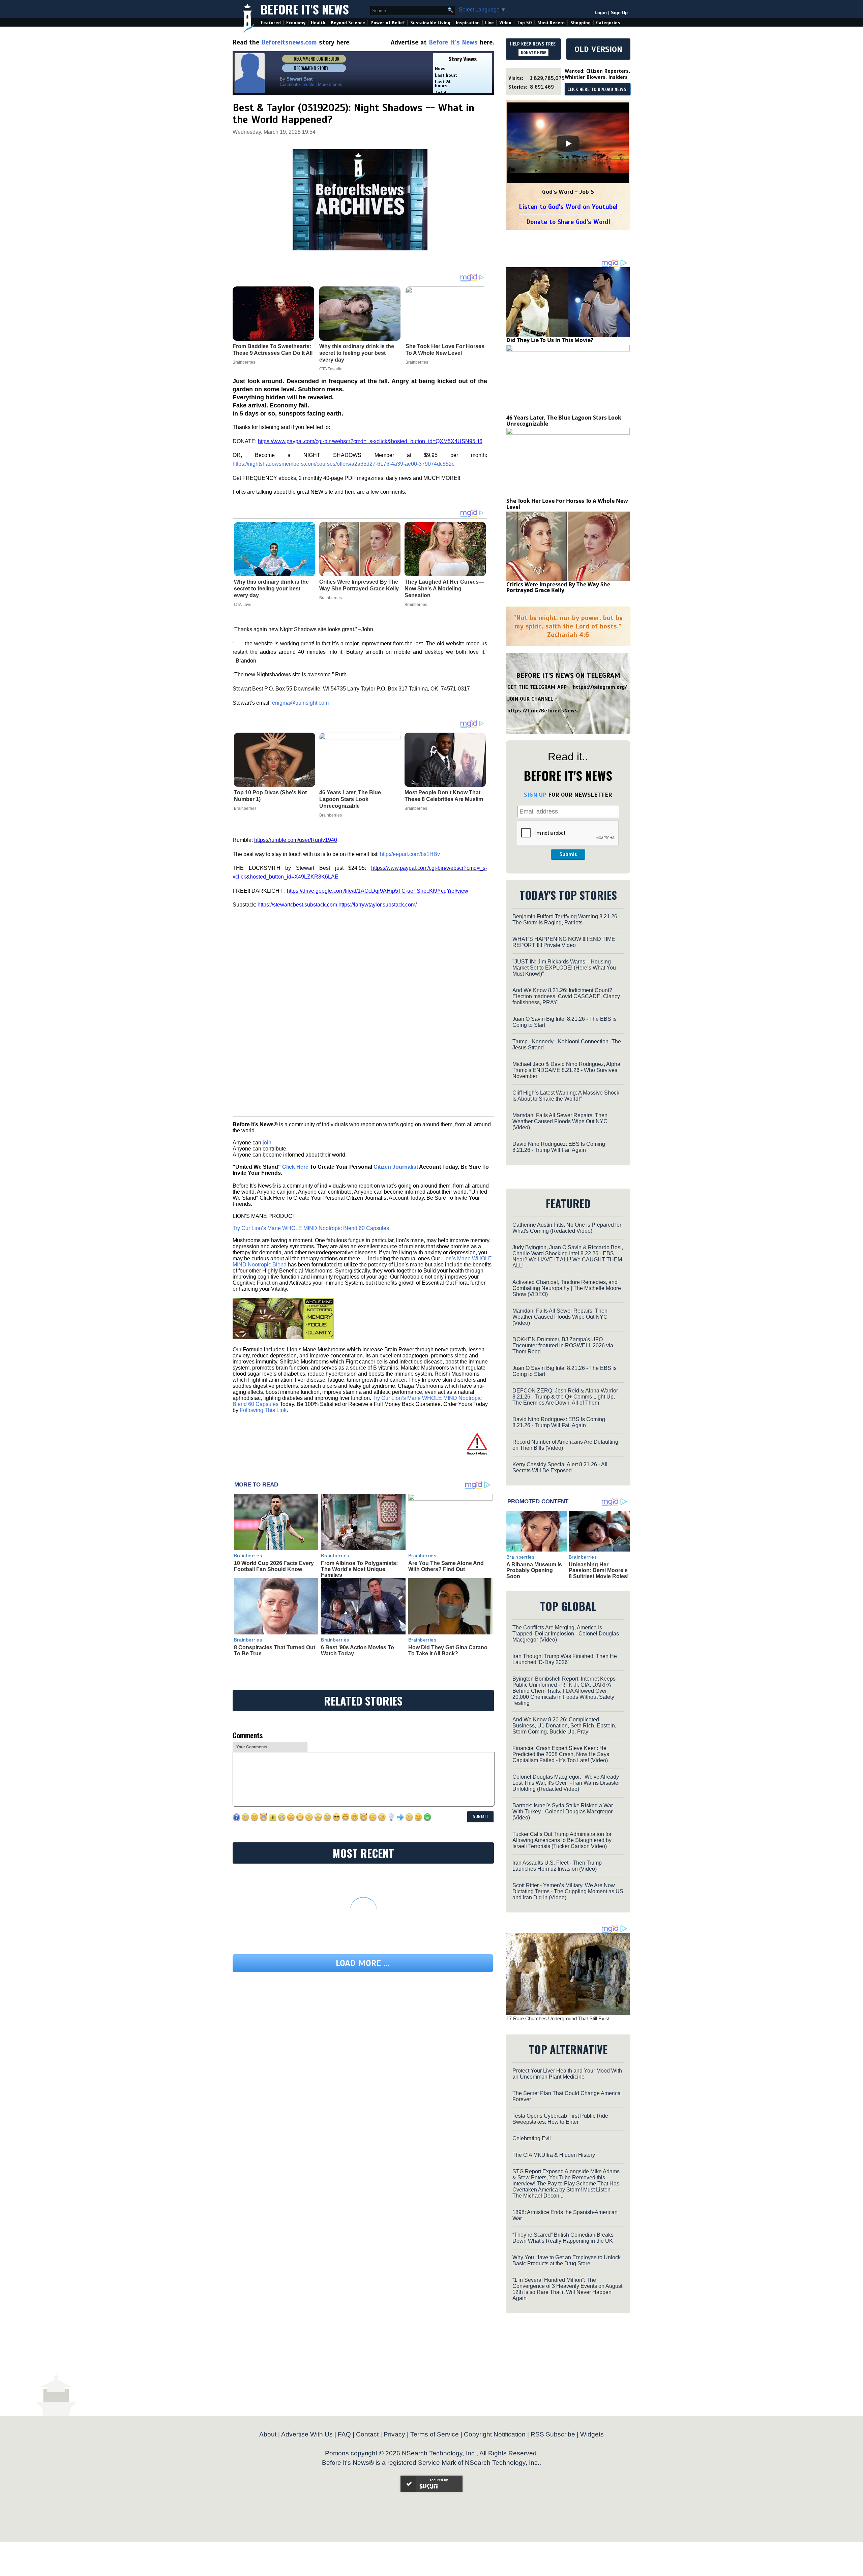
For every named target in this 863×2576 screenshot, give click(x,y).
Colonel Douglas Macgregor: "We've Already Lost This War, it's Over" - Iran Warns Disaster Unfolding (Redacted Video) (566, 1783)
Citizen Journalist (396, 1167)
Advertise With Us (307, 2434)
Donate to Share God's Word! (568, 222)
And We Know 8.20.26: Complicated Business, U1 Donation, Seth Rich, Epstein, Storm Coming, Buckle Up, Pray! (564, 1726)
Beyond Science (348, 23)
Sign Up (619, 13)
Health (318, 23)
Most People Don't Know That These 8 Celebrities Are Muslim (444, 796)
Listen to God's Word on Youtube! (568, 207)
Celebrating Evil (532, 2138)
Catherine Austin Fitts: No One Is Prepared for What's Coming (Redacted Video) (567, 1228)
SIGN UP (535, 795)
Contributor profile (297, 84)
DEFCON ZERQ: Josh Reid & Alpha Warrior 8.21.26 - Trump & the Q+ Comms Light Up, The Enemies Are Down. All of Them (565, 1397)
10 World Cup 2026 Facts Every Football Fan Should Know (274, 1566)
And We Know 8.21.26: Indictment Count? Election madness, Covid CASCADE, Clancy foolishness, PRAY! (566, 996)
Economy (296, 23)
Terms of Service (435, 2434)
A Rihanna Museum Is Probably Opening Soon (534, 1570)
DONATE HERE (533, 53)
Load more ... (363, 1963)
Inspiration (468, 23)
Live (489, 23)
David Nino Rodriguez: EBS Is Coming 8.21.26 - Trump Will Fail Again (559, 1147)
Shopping (581, 23)
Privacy (394, 2434)
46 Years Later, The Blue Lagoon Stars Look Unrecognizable (350, 799)
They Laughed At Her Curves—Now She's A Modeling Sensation (444, 589)
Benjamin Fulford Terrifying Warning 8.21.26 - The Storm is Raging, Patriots (566, 919)
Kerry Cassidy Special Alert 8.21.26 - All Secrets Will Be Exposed (560, 1467)
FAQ (344, 2434)
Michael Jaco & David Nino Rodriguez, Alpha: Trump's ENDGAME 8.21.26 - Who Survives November (567, 1070)
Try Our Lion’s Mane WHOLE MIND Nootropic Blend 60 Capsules (311, 1228)
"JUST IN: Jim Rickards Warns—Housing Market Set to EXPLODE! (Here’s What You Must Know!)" (564, 968)
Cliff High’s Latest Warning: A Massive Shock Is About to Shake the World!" (566, 1096)
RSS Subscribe (553, 2434)
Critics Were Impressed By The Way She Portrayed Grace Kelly (359, 585)
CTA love (243, 605)
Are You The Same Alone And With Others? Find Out (446, 1566)
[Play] (568, 144)
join (267, 1143)
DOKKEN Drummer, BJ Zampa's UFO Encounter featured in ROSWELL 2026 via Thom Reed (563, 1345)
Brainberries (331, 598)
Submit (568, 854)
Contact (367, 2434)
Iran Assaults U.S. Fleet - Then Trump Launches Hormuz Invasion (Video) (557, 1866)
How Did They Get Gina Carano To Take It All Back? (448, 1650)
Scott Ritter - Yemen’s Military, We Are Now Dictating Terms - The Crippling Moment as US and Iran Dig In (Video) (568, 1891)
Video (505, 23)
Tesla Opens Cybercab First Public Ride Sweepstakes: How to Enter (560, 2119)
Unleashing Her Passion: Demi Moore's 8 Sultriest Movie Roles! (599, 1570)
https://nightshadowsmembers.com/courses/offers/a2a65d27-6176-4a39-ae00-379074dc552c (344, 464)
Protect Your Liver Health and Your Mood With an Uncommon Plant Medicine (567, 2074)
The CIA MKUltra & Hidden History (554, 2155)
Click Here (295, 1167)
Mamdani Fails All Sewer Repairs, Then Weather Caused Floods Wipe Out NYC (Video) (560, 1121)
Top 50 (524, 23)
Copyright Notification (495, 2434)
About (268, 2434)
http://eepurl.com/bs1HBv (410, 854)
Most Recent (551, 23)
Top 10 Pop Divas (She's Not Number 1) (270, 796)
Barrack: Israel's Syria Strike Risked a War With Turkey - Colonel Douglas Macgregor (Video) (563, 1812)
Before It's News (305, 9)
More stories (330, 84)
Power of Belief (388, 23)
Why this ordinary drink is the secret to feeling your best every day (271, 589)
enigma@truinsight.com (300, 703)
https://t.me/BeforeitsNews (543, 711)
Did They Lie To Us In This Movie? (550, 340)
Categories (608, 23)
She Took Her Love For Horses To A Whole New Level (567, 504)
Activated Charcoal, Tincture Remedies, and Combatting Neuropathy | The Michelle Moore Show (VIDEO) (567, 1288)
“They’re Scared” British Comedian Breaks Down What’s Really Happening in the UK (563, 2238)
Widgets (592, 2434)
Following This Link (263, 1410)
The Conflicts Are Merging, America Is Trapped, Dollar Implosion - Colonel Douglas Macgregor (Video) (566, 1634)
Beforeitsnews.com (289, 42)
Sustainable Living (430, 23)
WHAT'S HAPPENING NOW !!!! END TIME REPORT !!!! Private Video (564, 942)
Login (601, 13)
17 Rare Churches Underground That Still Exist (558, 2018)
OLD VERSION (598, 49)
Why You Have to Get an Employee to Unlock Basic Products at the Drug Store (567, 2260)
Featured (271, 23)
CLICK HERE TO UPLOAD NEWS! (598, 90)
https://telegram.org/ (600, 687)
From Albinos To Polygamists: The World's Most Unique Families (359, 1569)
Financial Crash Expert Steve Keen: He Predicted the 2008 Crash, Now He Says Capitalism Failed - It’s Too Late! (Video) (561, 1754)
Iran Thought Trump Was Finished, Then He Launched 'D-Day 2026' (565, 1659)
